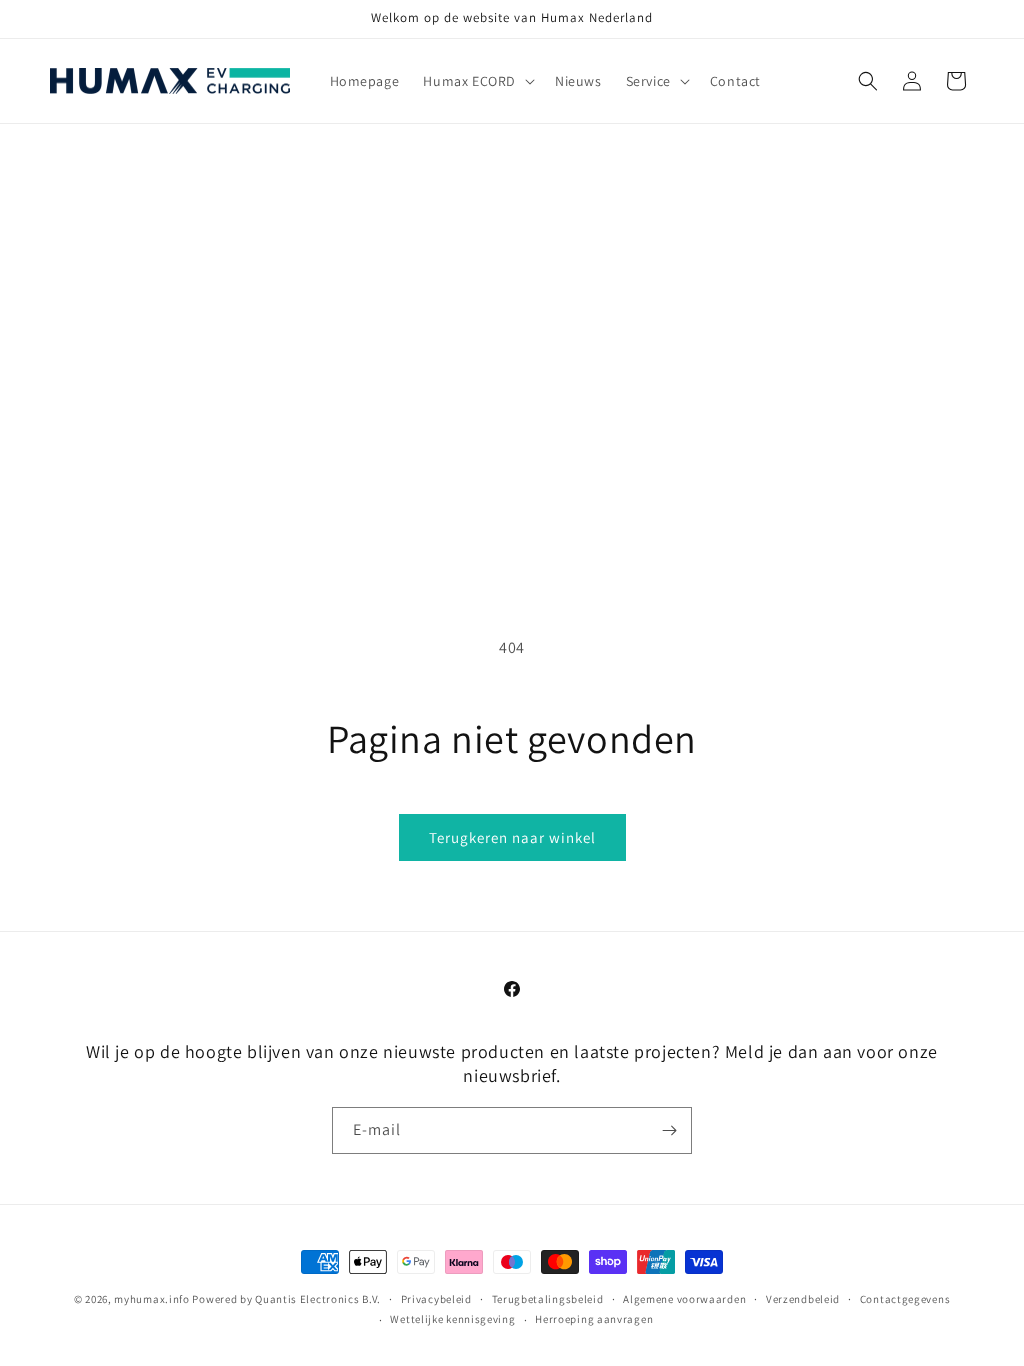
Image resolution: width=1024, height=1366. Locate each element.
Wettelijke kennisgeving (452, 1319)
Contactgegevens (905, 1299)
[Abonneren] (669, 1130)
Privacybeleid (436, 1299)
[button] (477, 81)
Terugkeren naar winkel (512, 837)
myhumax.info (151, 1299)
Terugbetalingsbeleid (548, 1299)
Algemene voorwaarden (684, 1299)
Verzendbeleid (803, 1299)
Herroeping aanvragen (594, 1319)
